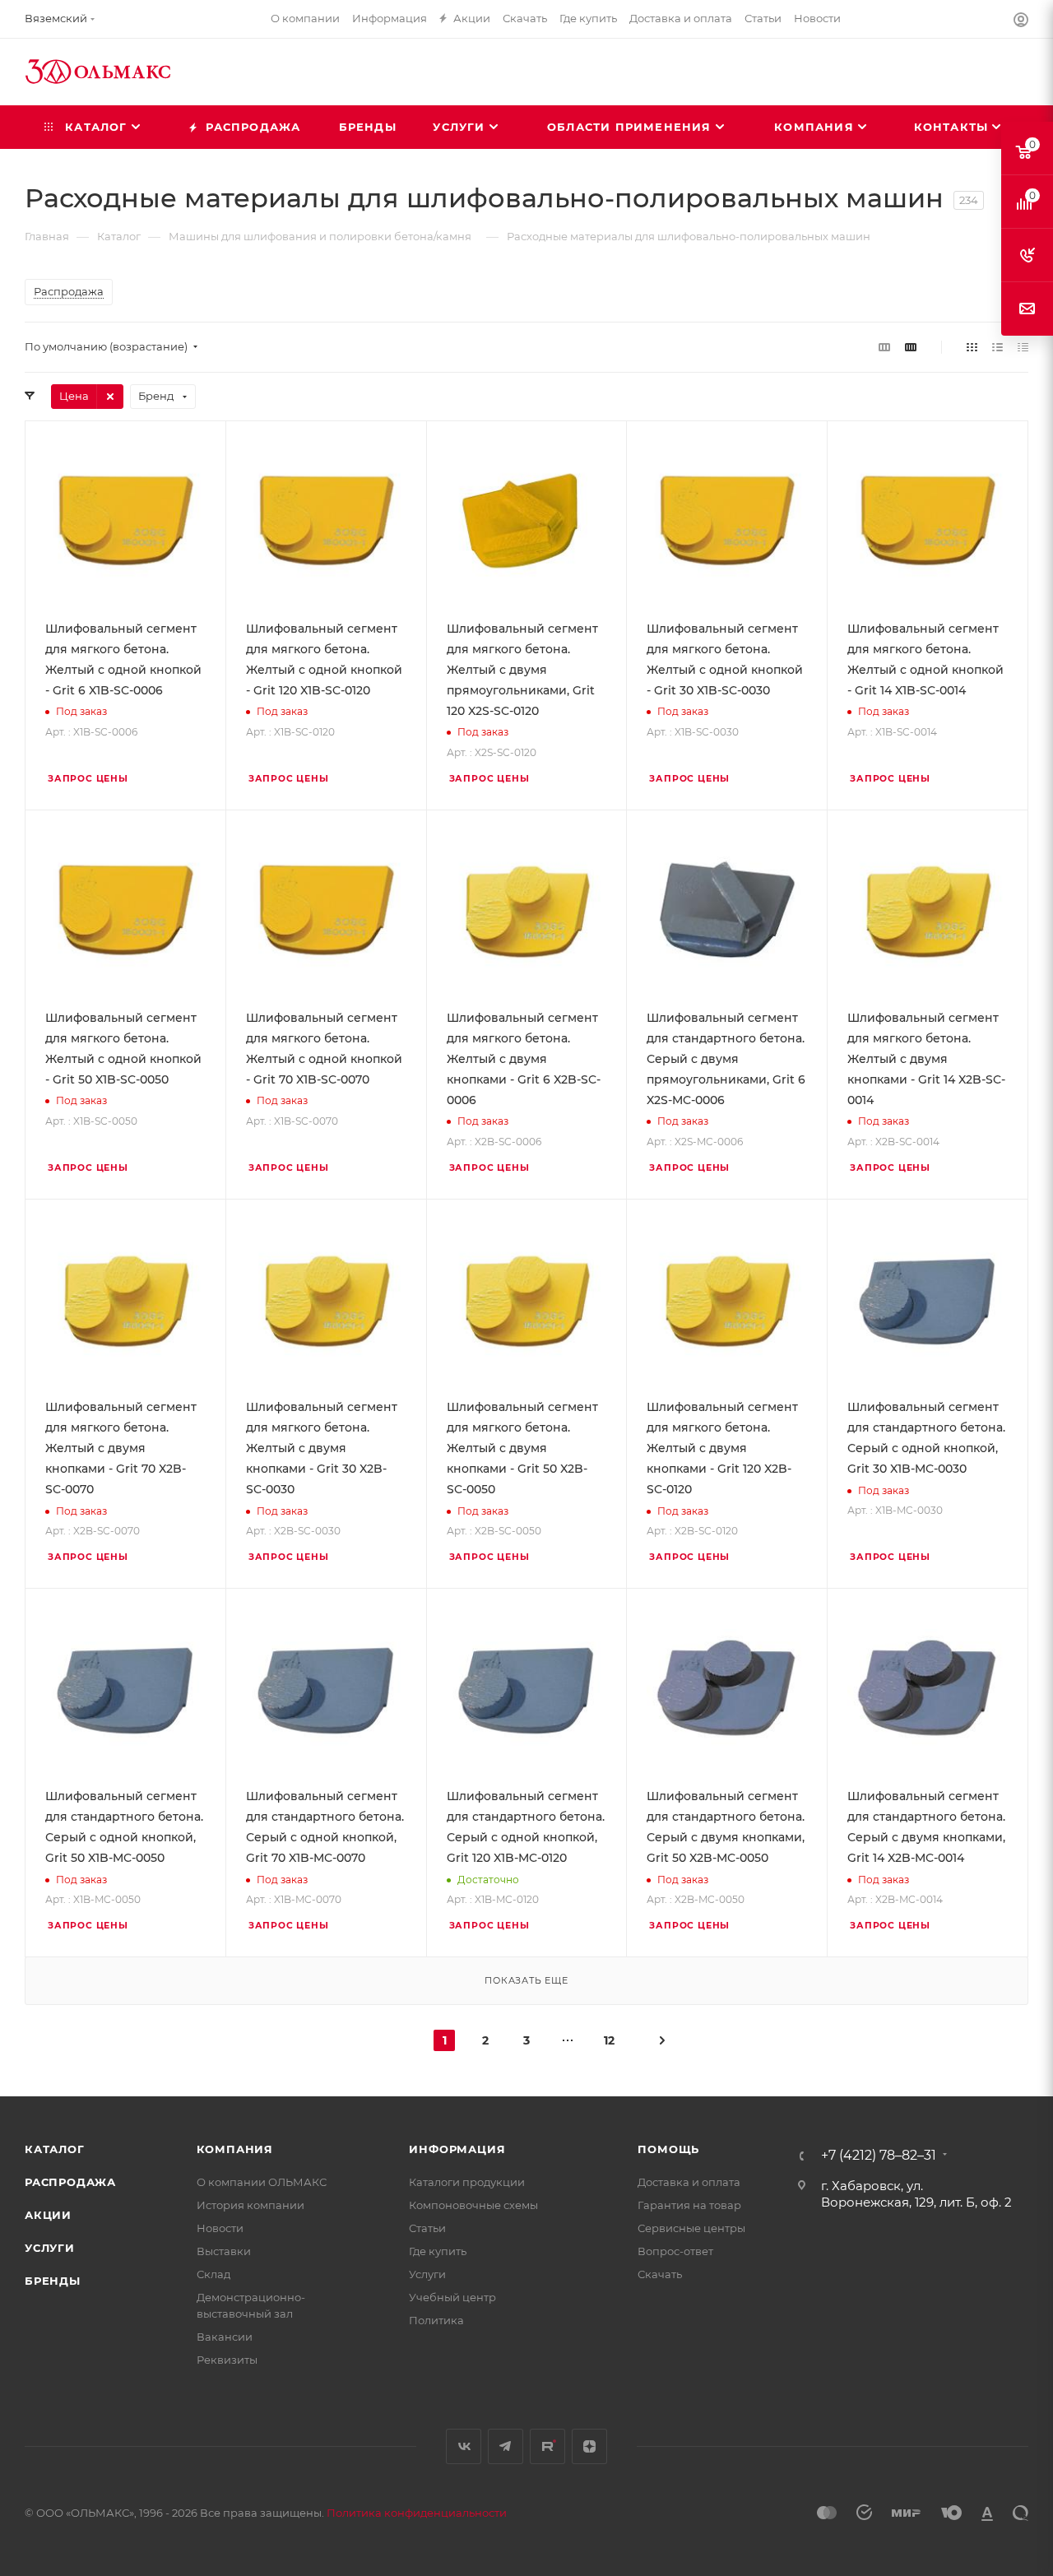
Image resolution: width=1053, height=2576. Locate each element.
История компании (250, 2205)
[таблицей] (1023, 347)
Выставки (224, 2251)
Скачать (660, 2274)
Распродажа (70, 2182)
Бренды (53, 2281)
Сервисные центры (691, 2228)
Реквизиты (227, 2360)
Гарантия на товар (689, 2205)
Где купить (438, 2251)
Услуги (50, 2248)
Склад (213, 2274)
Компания (235, 2149)
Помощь (668, 2149)
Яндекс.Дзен (589, 2446)
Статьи (427, 2228)
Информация (457, 2149)
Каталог (55, 2149)
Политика (436, 2320)
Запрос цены (88, 779)
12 (609, 2040)
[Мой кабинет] (1021, 22)
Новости (220, 2228)
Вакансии (225, 2337)
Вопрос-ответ (675, 2251)
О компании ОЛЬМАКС (262, 2182)
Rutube (547, 2446)
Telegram (506, 2446)
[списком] (997, 347)
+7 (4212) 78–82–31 (879, 2156)
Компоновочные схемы (473, 2205)
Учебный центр (452, 2297)
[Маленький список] (884, 347)
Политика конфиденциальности (417, 2513)
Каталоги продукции (467, 2182)
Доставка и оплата (689, 2182)
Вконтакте (464, 2446)
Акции (48, 2215)
